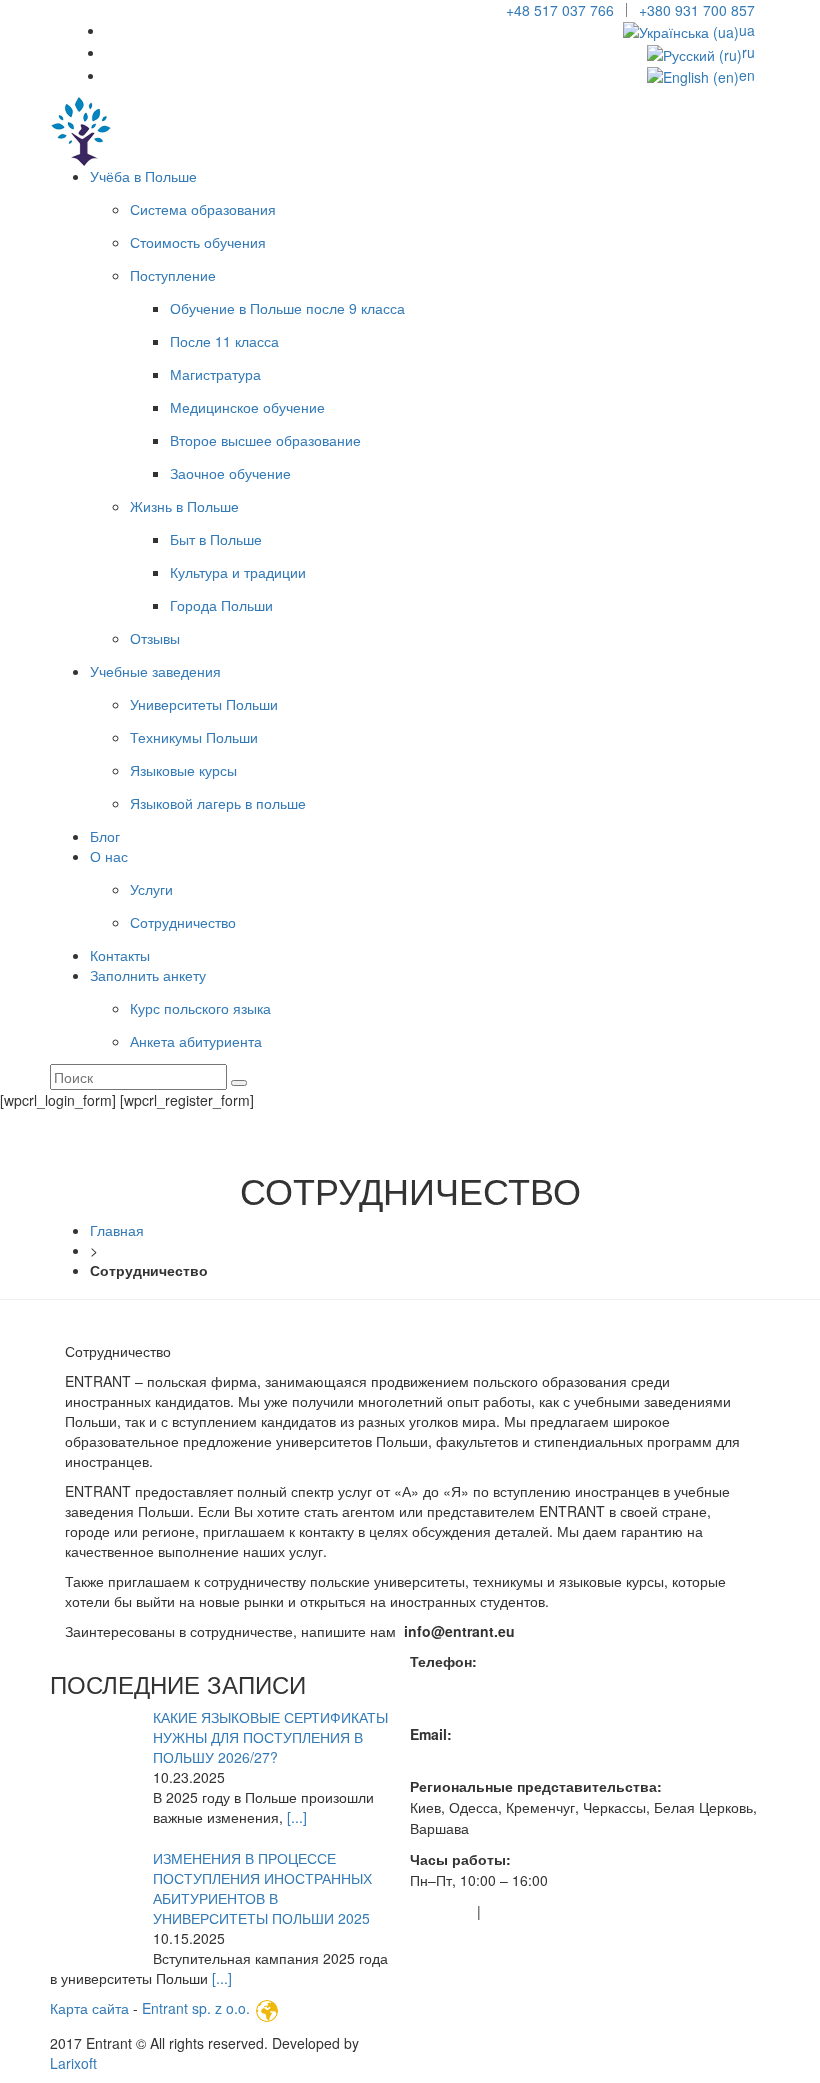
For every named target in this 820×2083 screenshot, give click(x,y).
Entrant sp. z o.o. (196, 2008)
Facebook (441, 1911)
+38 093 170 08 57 (470, 1703)
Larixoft (73, 2063)
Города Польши (221, 605)
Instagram (517, 1911)
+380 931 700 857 (697, 10)
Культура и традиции (238, 572)
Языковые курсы (183, 770)
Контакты (120, 955)
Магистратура (215, 374)
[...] (297, 1817)
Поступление (173, 275)
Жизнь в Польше (184, 506)
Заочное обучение (230, 473)
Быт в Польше (216, 539)
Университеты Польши (204, 704)
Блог (105, 836)
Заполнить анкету (148, 975)
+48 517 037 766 (560, 10)
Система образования (203, 209)
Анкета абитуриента (196, 1041)
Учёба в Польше (143, 176)
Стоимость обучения (198, 242)
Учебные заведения (155, 671)
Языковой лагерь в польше (218, 803)
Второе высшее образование (265, 440)
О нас (109, 856)
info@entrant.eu (461, 1755)
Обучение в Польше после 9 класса (287, 308)
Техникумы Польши (194, 737)
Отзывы (155, 638)
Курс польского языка (200, 1008)
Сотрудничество (183, 922)
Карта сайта (91, 2008)
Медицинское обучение (247, 407)
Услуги (151, 889)
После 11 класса (224, 341)
